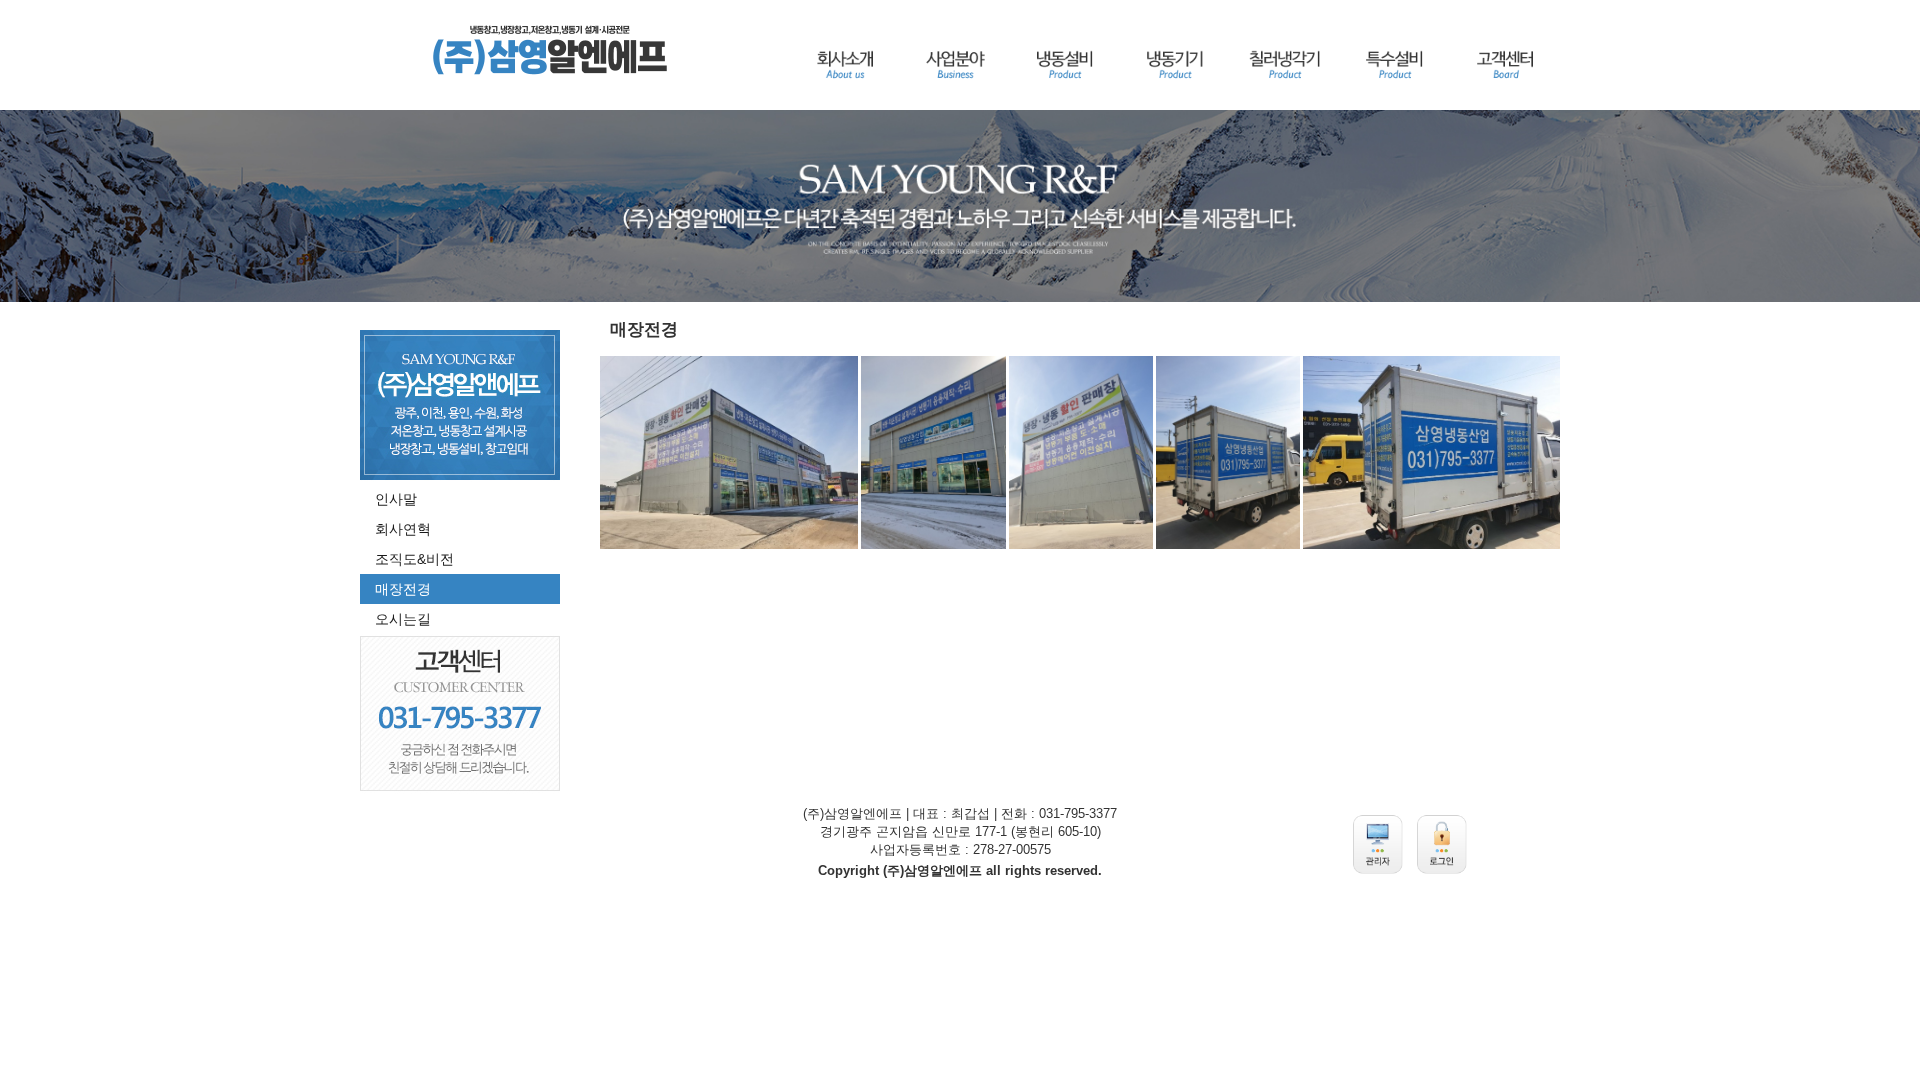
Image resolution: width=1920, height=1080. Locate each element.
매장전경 (403, 589)
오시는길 (403, 619)
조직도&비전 (414, 559)
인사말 (396, 499)
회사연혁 (403, 529)
